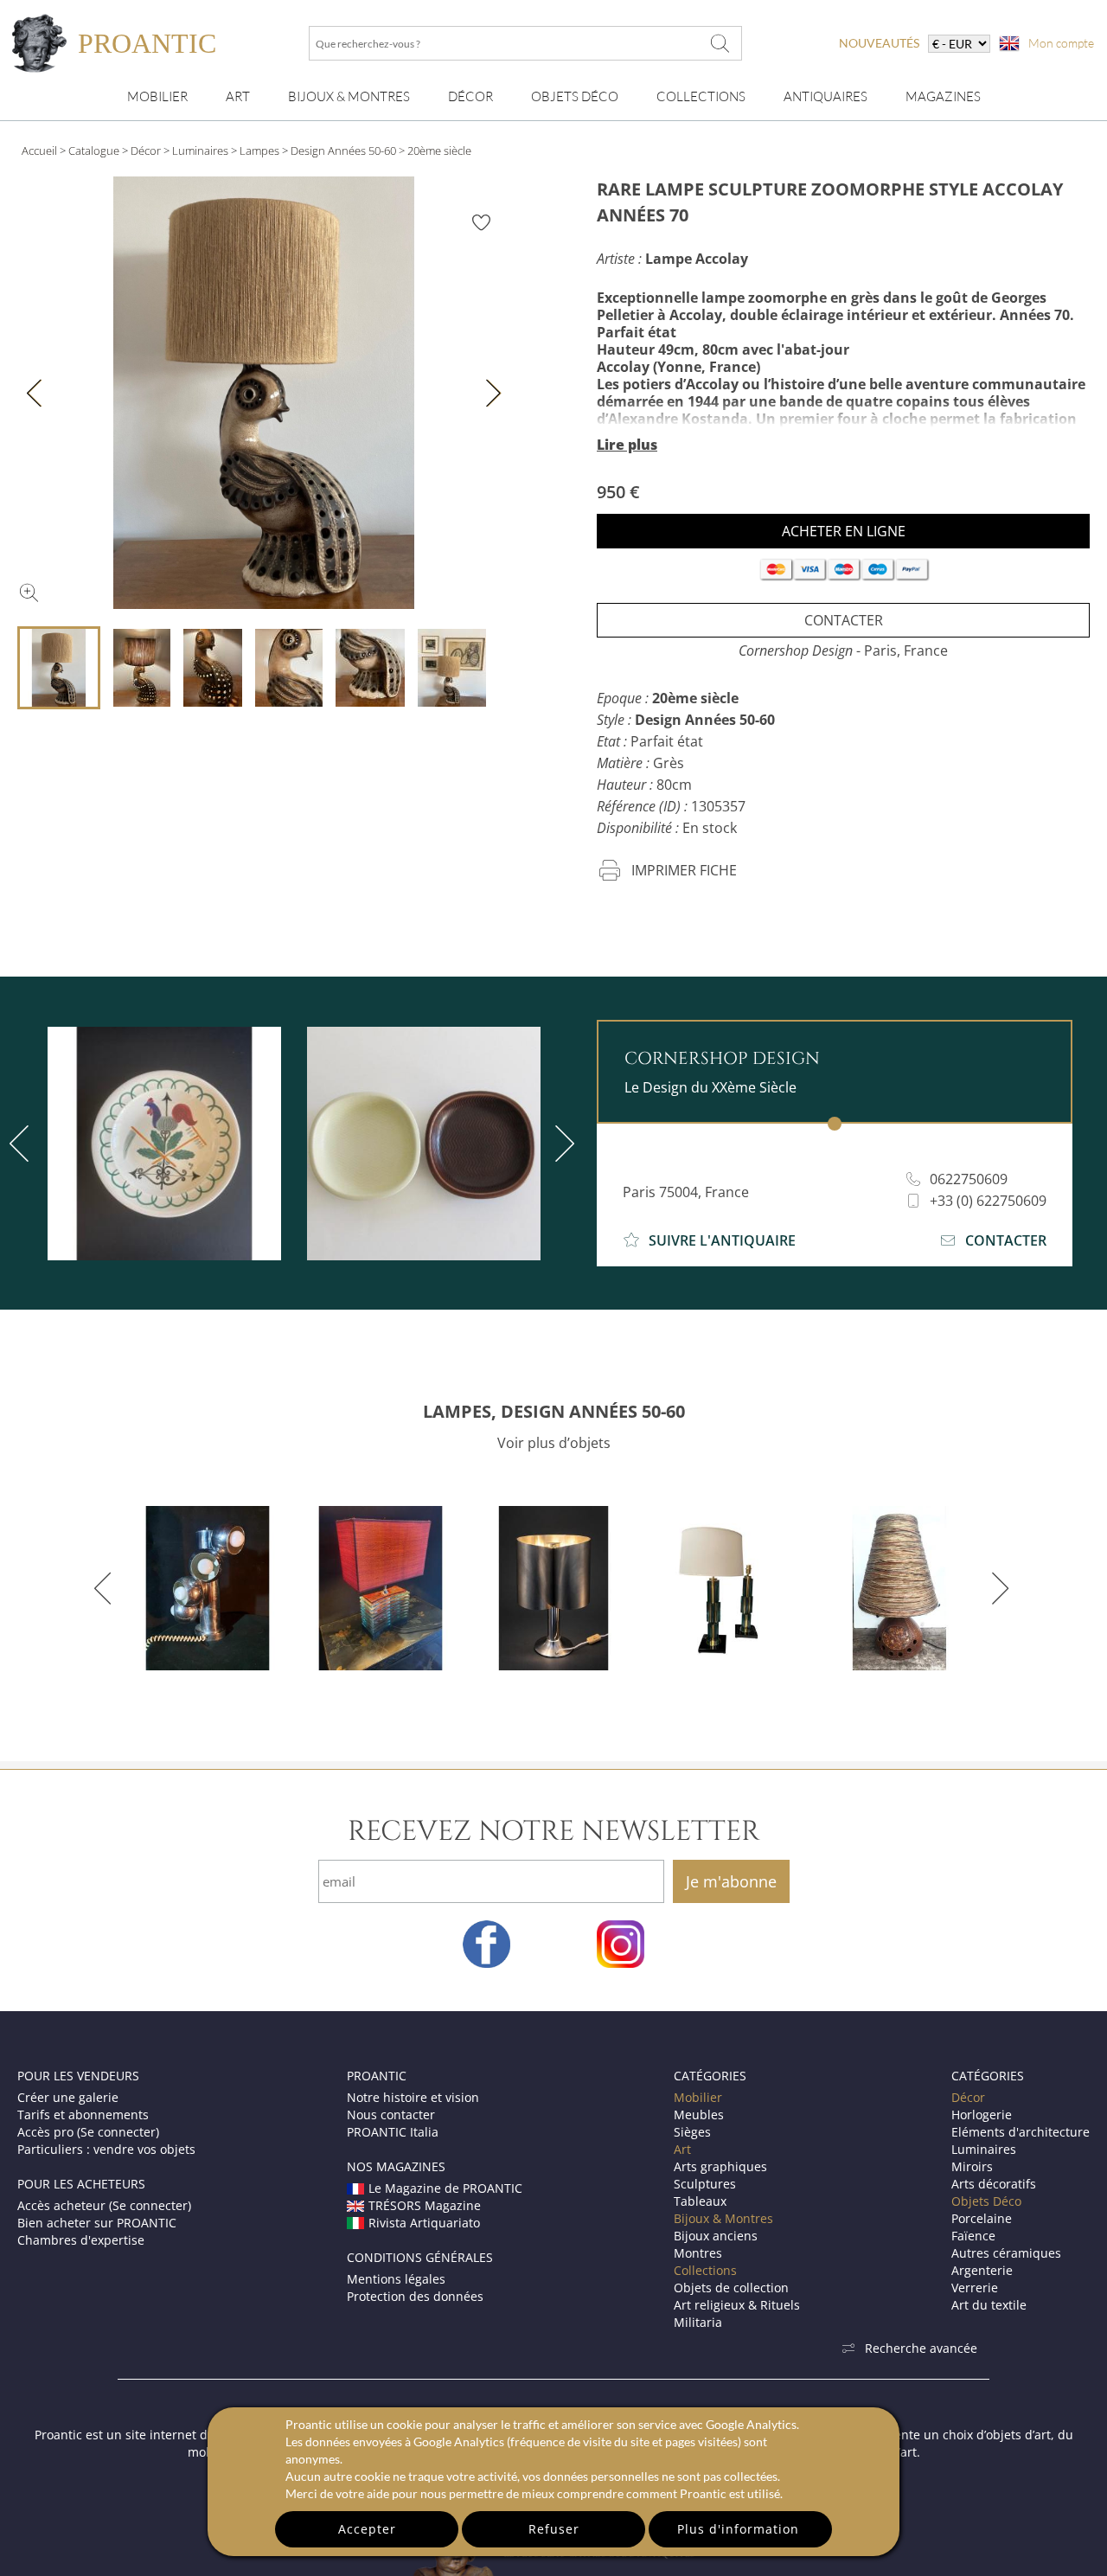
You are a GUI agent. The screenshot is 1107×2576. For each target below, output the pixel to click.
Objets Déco (575, 96)
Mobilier (157, 96)
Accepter (367, 2529)
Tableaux (700, 2201)
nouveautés (879, 43)
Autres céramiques (1006, 2253)
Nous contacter (391, 2115)
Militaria (698, 2322)
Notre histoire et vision (413, 2097)
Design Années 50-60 (343, 151)
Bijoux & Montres (723, 2218)
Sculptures (705, 2184)
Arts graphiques (720, 2166)
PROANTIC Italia (393, 2132)
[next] (561, 1144)
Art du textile (989, 2305)
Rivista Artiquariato (424, 2223)
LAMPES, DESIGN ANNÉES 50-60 (554, 1411)
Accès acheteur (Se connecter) (104, 2205)
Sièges (692, 2132)
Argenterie (982, 2270)
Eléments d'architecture (1021, 2132)
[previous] (106, 1588)
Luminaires (200, 151)
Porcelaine (982, 2218)
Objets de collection (731, 2288)
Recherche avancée (921, 2348)
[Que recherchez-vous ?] (720, 43)
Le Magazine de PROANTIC (445, 2188)
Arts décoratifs (994, 2184)
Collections (701, 96)
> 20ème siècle (435, 151)
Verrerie (975, 2288)
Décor (470, 96)
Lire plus (627, 445)
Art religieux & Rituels (737, 2305)
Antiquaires (825, 96)
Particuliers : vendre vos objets (106, 2149)
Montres (698, 2253)
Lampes (259, 151)
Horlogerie (982, 2115)
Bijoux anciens (716, 2236)
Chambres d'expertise (81, 2240)
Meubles (699, 2115)
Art (238, 96)
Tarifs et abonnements (83, 2115)
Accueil (39, 151)
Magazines (943, 96)
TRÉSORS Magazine (425, 2205)
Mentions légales (396, 2279)
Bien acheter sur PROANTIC (97, 2223)
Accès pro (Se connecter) (88, 2132)
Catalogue (94, 151)
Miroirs (972, 2166)
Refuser (554, 2529)
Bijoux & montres (349, 96)
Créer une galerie (68, 2097)
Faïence (973, 2236)
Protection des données (415, 2296)
